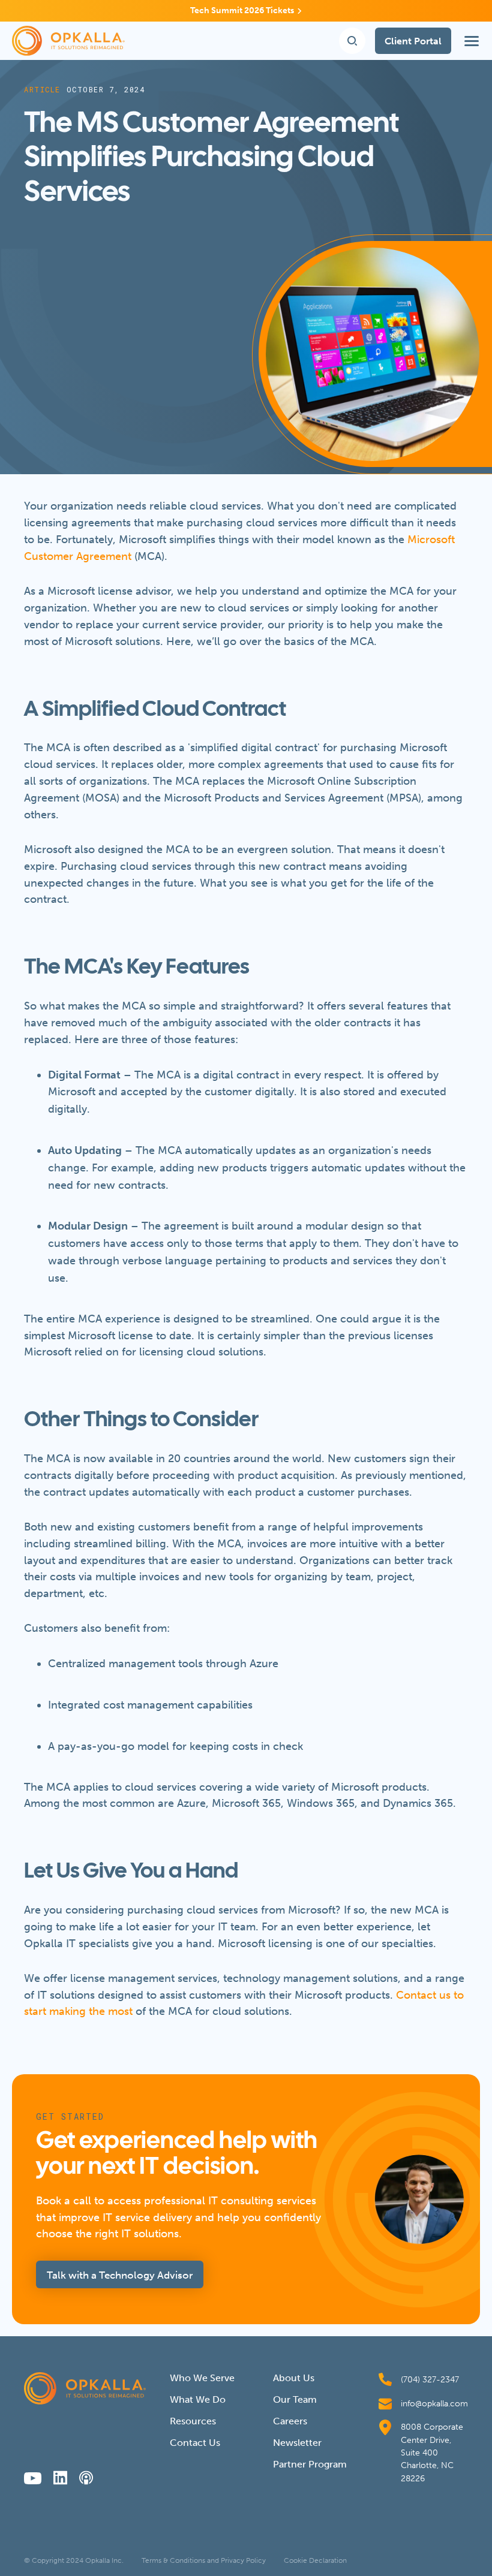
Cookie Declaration (315, 2560)
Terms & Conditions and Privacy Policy (204, 2560)
